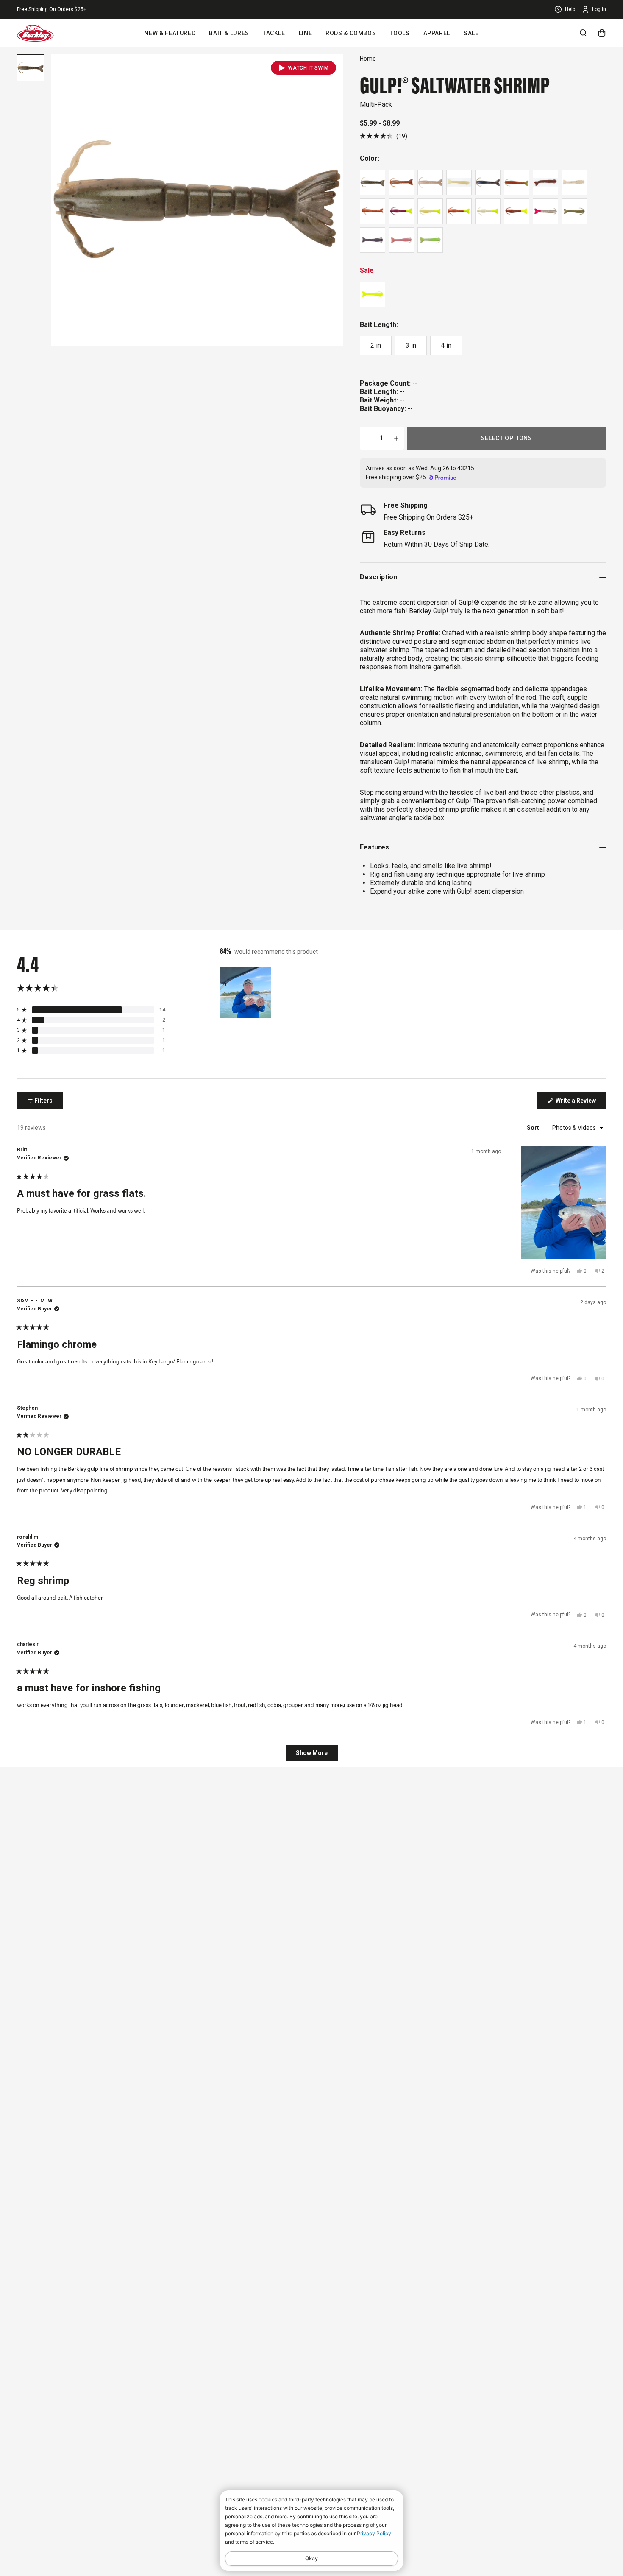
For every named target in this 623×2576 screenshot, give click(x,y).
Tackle (274, 33)
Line (306, 33)
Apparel (437, 33)
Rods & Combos (351, 33)
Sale (471, 33)
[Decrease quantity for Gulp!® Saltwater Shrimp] (367, 438)
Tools (399, 33)
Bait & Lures (229, 33)
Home (368, 59)
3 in (411, 345)
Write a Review (580, 1103)
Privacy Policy (374, 2533)
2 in (376, 345)
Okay (311, 2558)
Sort (534, 1128)
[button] (384, 136)
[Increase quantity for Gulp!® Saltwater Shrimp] (396, 438)
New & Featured (170, 33)
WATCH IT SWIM (308, 68)
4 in (446, 345)
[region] (246, 993)
